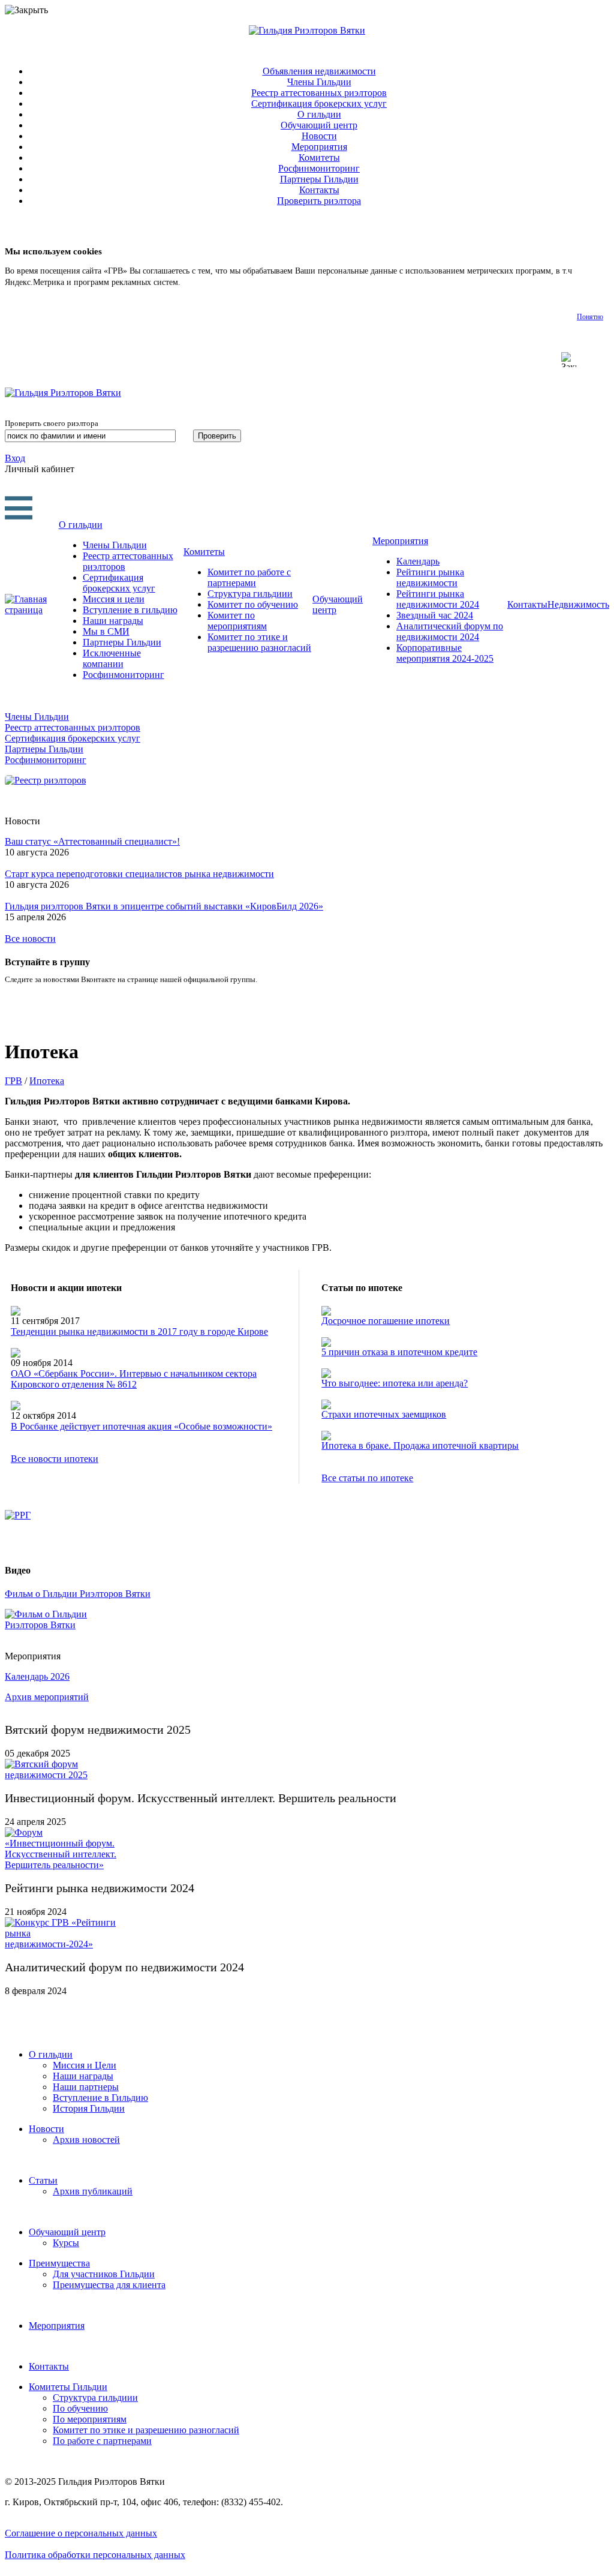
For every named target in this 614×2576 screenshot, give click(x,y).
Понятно (590, 317)
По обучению (80, 2408)
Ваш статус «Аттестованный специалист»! (92, 841)
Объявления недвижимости (319, 71)
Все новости (30, 939)
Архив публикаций (93, 2191)
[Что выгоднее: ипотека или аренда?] (326, 1375)
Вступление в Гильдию (100, 2098)
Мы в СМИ (106, 631)
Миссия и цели (114, 599)
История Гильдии (89, 2108)
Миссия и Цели (85, 2065)
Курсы (66, 2243)
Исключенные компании (112, 658)
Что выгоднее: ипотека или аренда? (395, 1383)
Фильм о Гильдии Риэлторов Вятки (78, 1594)
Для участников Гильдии (104, 2274)
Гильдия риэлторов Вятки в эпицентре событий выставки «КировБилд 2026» (164, 906)
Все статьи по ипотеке (367, 1478)
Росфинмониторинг (319, 168)
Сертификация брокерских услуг (319, 103)
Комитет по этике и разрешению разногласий (259, 642)
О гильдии (319, 114)
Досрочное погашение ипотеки (386, 1321)
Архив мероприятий (47, 1697)
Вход (15, 458)
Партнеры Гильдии (319, 179)
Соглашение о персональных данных (81, 2533)
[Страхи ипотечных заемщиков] (326, 1406)
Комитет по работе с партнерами (249, 577)
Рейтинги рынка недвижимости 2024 (438, 599)
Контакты (319, 190)
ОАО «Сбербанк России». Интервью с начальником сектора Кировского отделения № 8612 (134, 1379)
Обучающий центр (319, 125)
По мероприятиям (90, 2419)
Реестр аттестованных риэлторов (319, 93)
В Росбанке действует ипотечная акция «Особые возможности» (142, 1426)
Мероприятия (319, 147)
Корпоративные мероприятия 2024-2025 (445, 653)
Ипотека (47, 1081)
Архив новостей (86, 2140)
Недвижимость (578, 604)
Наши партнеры (86, 2087)
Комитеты (319, 157)
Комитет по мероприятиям (237, 621)
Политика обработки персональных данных (95, 2555)
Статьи (43, 2180)
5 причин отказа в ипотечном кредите (399, 1352)
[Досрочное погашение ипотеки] (326, 1312)
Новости (319, 136)
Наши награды (113, 621)
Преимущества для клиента (109, 2285)
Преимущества (59, 2263)
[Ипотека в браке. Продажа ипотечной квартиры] (326, 1437)
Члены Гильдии (319, 82)
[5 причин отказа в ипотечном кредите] (326, 1343)
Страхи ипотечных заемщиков (384, 1414)
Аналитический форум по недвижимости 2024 (450, 631)
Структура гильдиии (250, 594)
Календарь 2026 (37, 1676)
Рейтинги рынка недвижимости (430, 577)
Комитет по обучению (253, 604)
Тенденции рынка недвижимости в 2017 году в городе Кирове (139, 1331)
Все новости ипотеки (55, 1459)
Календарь (418, 561)
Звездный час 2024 (435, 615)
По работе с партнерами (102, 2441)
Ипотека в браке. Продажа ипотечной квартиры (420, 1445)
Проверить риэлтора (319, 201)
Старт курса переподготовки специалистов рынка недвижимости (139, 874)
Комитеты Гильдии (68, 2387)
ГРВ (13, 1081)
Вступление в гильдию (130, 610)
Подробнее (202, 282)
